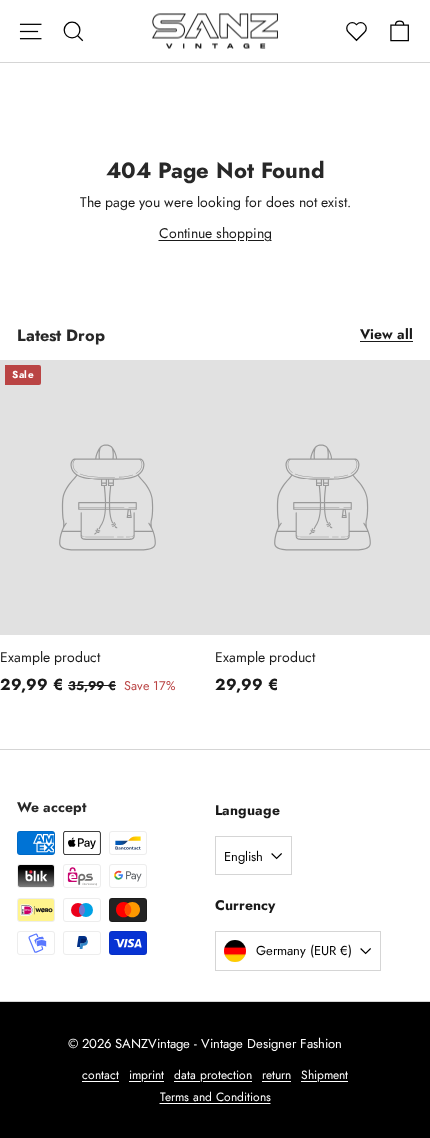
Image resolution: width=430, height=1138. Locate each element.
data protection (213, 1075)
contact (100, 1075)
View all (386, 334)
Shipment (324, 1075)
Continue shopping (215, 233)
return (276, 1075)
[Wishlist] (356, 31)
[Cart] (399, 31)
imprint (146, 1075)
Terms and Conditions (215, 1097)
